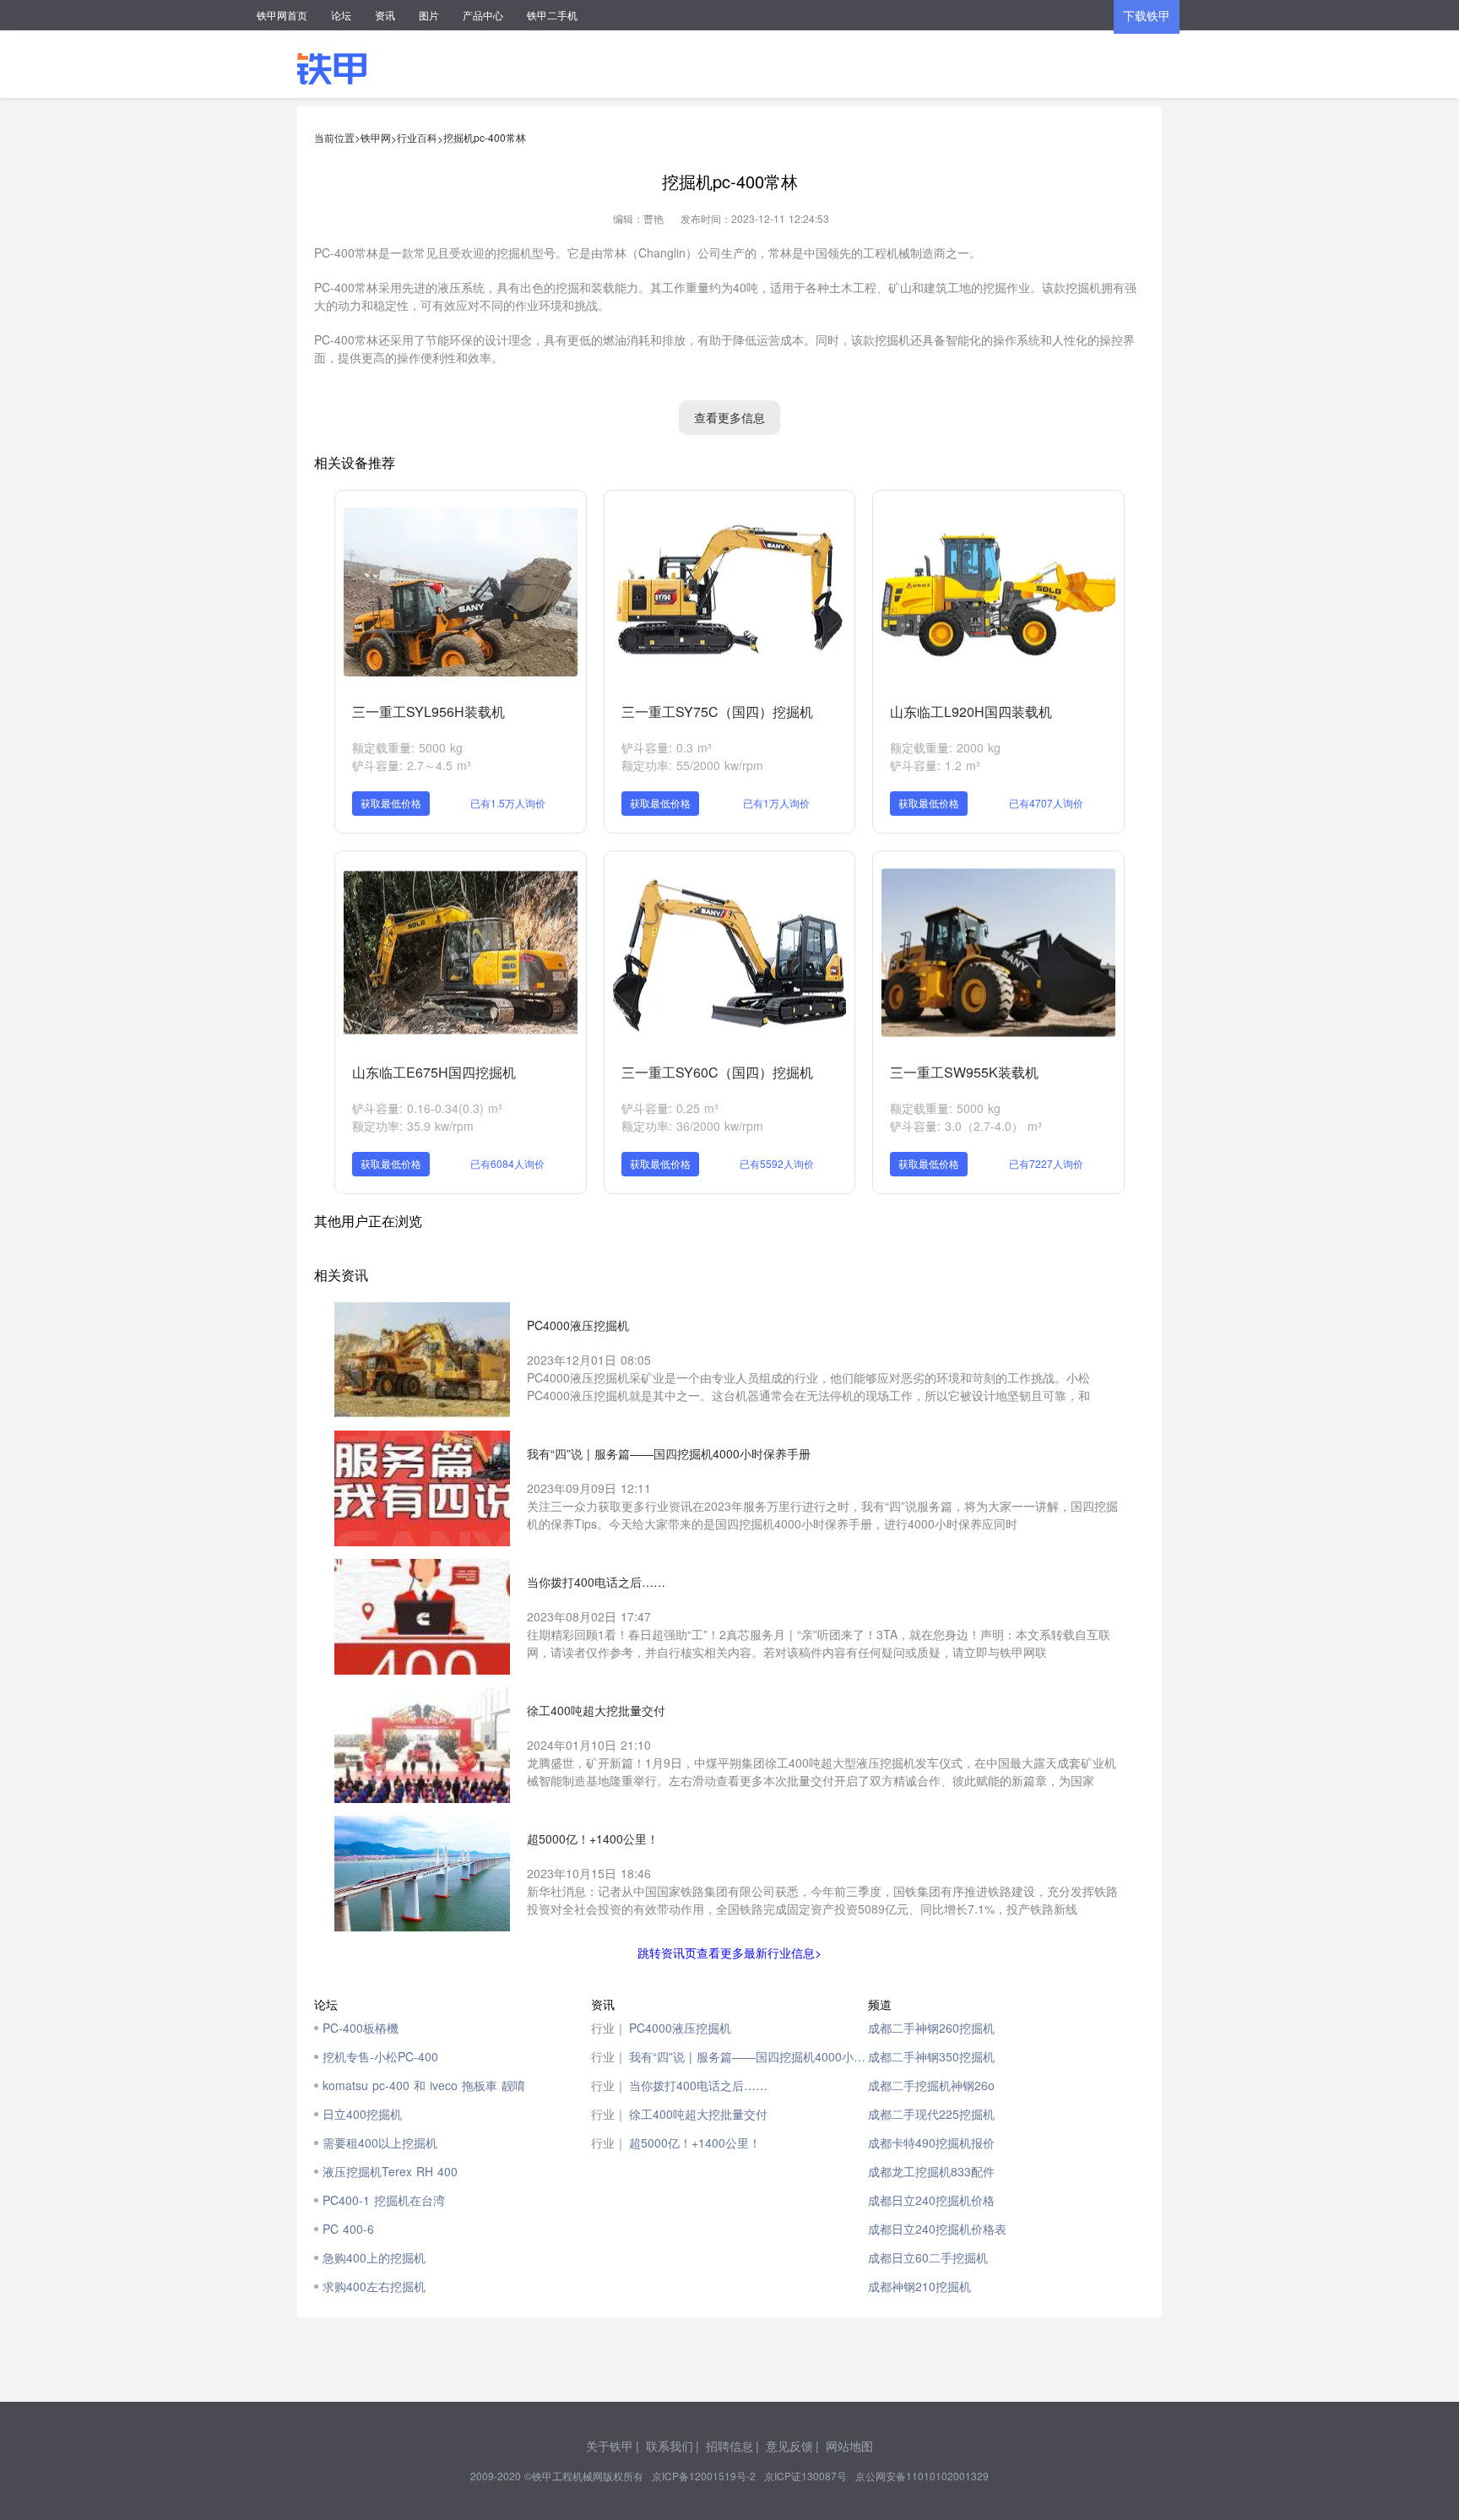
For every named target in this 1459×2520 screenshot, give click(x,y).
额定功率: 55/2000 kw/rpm (692, 765)
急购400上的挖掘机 (374, 2257)
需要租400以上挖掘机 (380, 2143)
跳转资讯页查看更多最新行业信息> (729, 1952)
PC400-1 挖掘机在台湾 (384, 2200)
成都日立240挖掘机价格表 (937, 2229)
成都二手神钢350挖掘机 (931, 2056)
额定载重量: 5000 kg (407, 747)
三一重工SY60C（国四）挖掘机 (717, 1072)
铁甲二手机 (552, 15)
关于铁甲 (610, 2446)
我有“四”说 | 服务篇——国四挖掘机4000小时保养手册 (748, 2056)
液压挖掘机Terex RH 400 (390, 2171)
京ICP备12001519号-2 (704, 2476)
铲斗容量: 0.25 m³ (670, 1108)
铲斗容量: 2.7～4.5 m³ (412, 765)
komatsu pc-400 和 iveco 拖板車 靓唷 (424, 2085)
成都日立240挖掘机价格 (931, 2200)
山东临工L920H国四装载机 (971, 711)
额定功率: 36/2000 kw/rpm (692, 1126)
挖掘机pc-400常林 (485, 137)
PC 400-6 (348, 2229)
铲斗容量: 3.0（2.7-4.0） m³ (966, 1126)
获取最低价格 (391, 803)
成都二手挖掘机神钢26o (931, 2085)
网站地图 (849, 2446)
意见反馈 (789, 2446)
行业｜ (609, 2028)
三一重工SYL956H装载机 (428, 711)
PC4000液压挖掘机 (680, 2028)
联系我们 (670, 2446)
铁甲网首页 (282, 15)
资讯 (385, 15)
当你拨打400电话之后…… (698, 2085)
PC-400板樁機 (361, 2028)
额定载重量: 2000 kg (945, 747)
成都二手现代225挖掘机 (931, 2114)
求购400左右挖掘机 (374, 2286)
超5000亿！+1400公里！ (695, 2143)
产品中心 (483, 15)
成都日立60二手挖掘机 (928, 2257)
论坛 (341, 15)
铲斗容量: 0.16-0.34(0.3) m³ (427, 1108)
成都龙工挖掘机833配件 (931, 2171)
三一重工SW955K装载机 (964, 1072)
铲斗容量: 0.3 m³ (667, 747)
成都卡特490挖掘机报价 (931, 2143)
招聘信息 (729, 2446)
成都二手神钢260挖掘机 (931, 2028)
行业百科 (417, 137)
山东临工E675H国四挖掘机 (434, 1072)
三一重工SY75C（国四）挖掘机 (717, 711)
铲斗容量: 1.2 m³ (935, 765)
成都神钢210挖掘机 (919, 2286)
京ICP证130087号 (805, 2476)
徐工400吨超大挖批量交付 (698, 2114)
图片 (429, 15)
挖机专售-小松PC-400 (380, 2056)
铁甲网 (376, 137)
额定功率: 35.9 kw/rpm (413, 1126)
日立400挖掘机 (362, 2114)
